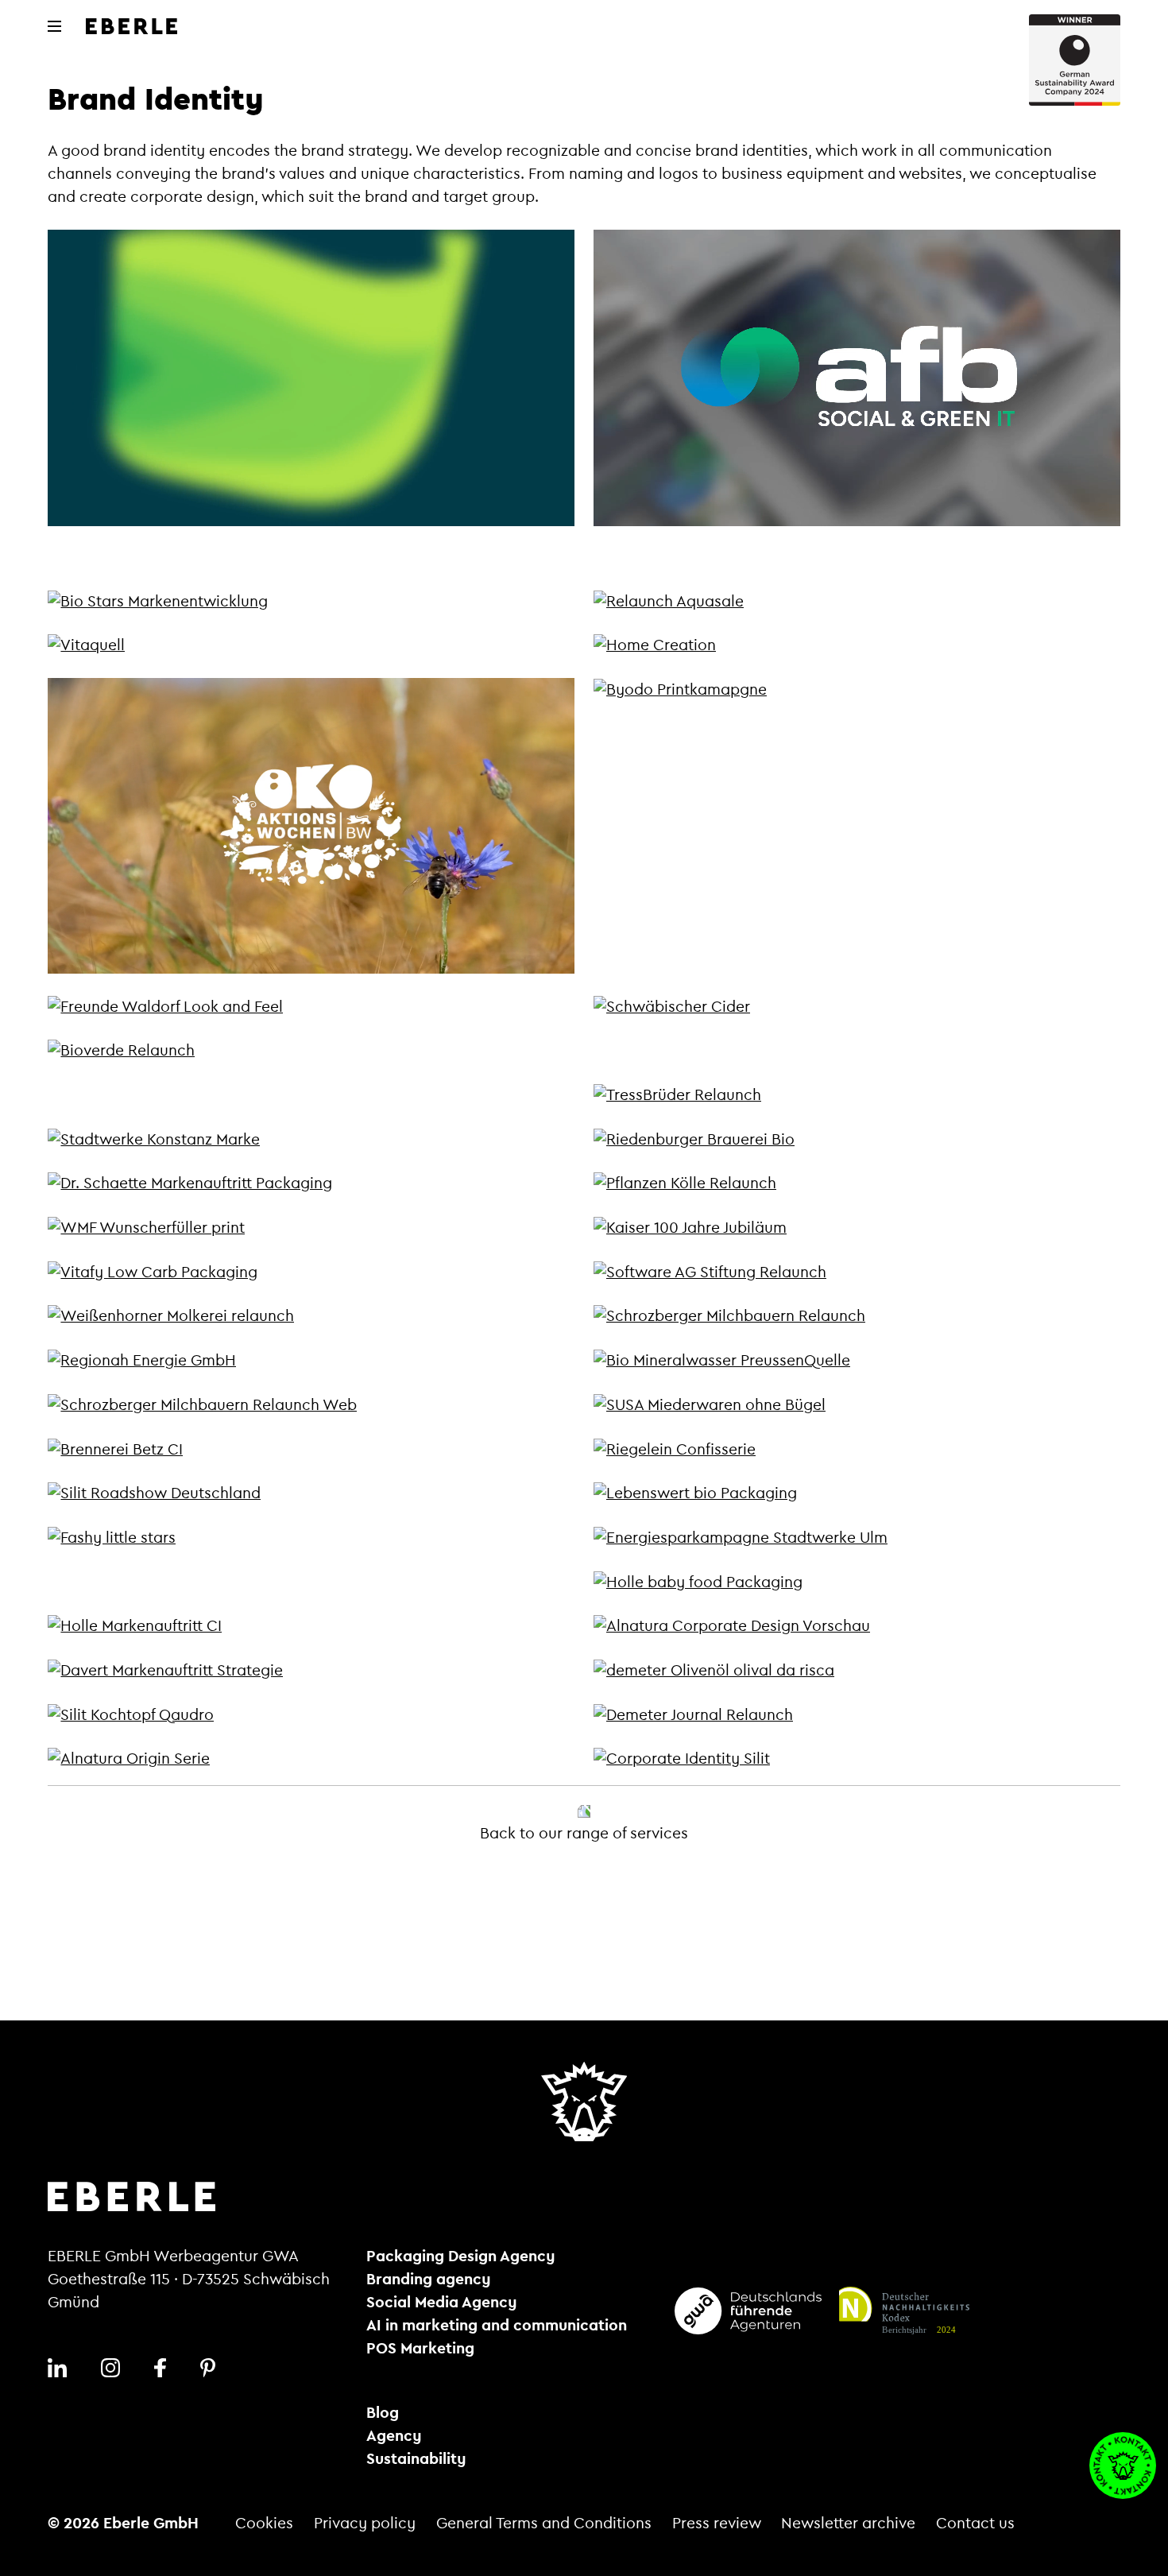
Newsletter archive (848, 2524)
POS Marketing (420, 2349)
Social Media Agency (442, 2303)
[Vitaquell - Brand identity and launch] (86, 645)
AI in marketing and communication (497, 2326)
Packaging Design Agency (461, 2256)
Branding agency (429, 2280)
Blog (383, 2413)
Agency (394, 2436)
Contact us (975, 2524)
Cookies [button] (264, 2524)
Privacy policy (365, 2524)
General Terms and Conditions (544, 2524)
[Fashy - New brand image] (112, 1537)
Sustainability (416, 2459)
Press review (717, 2524)
